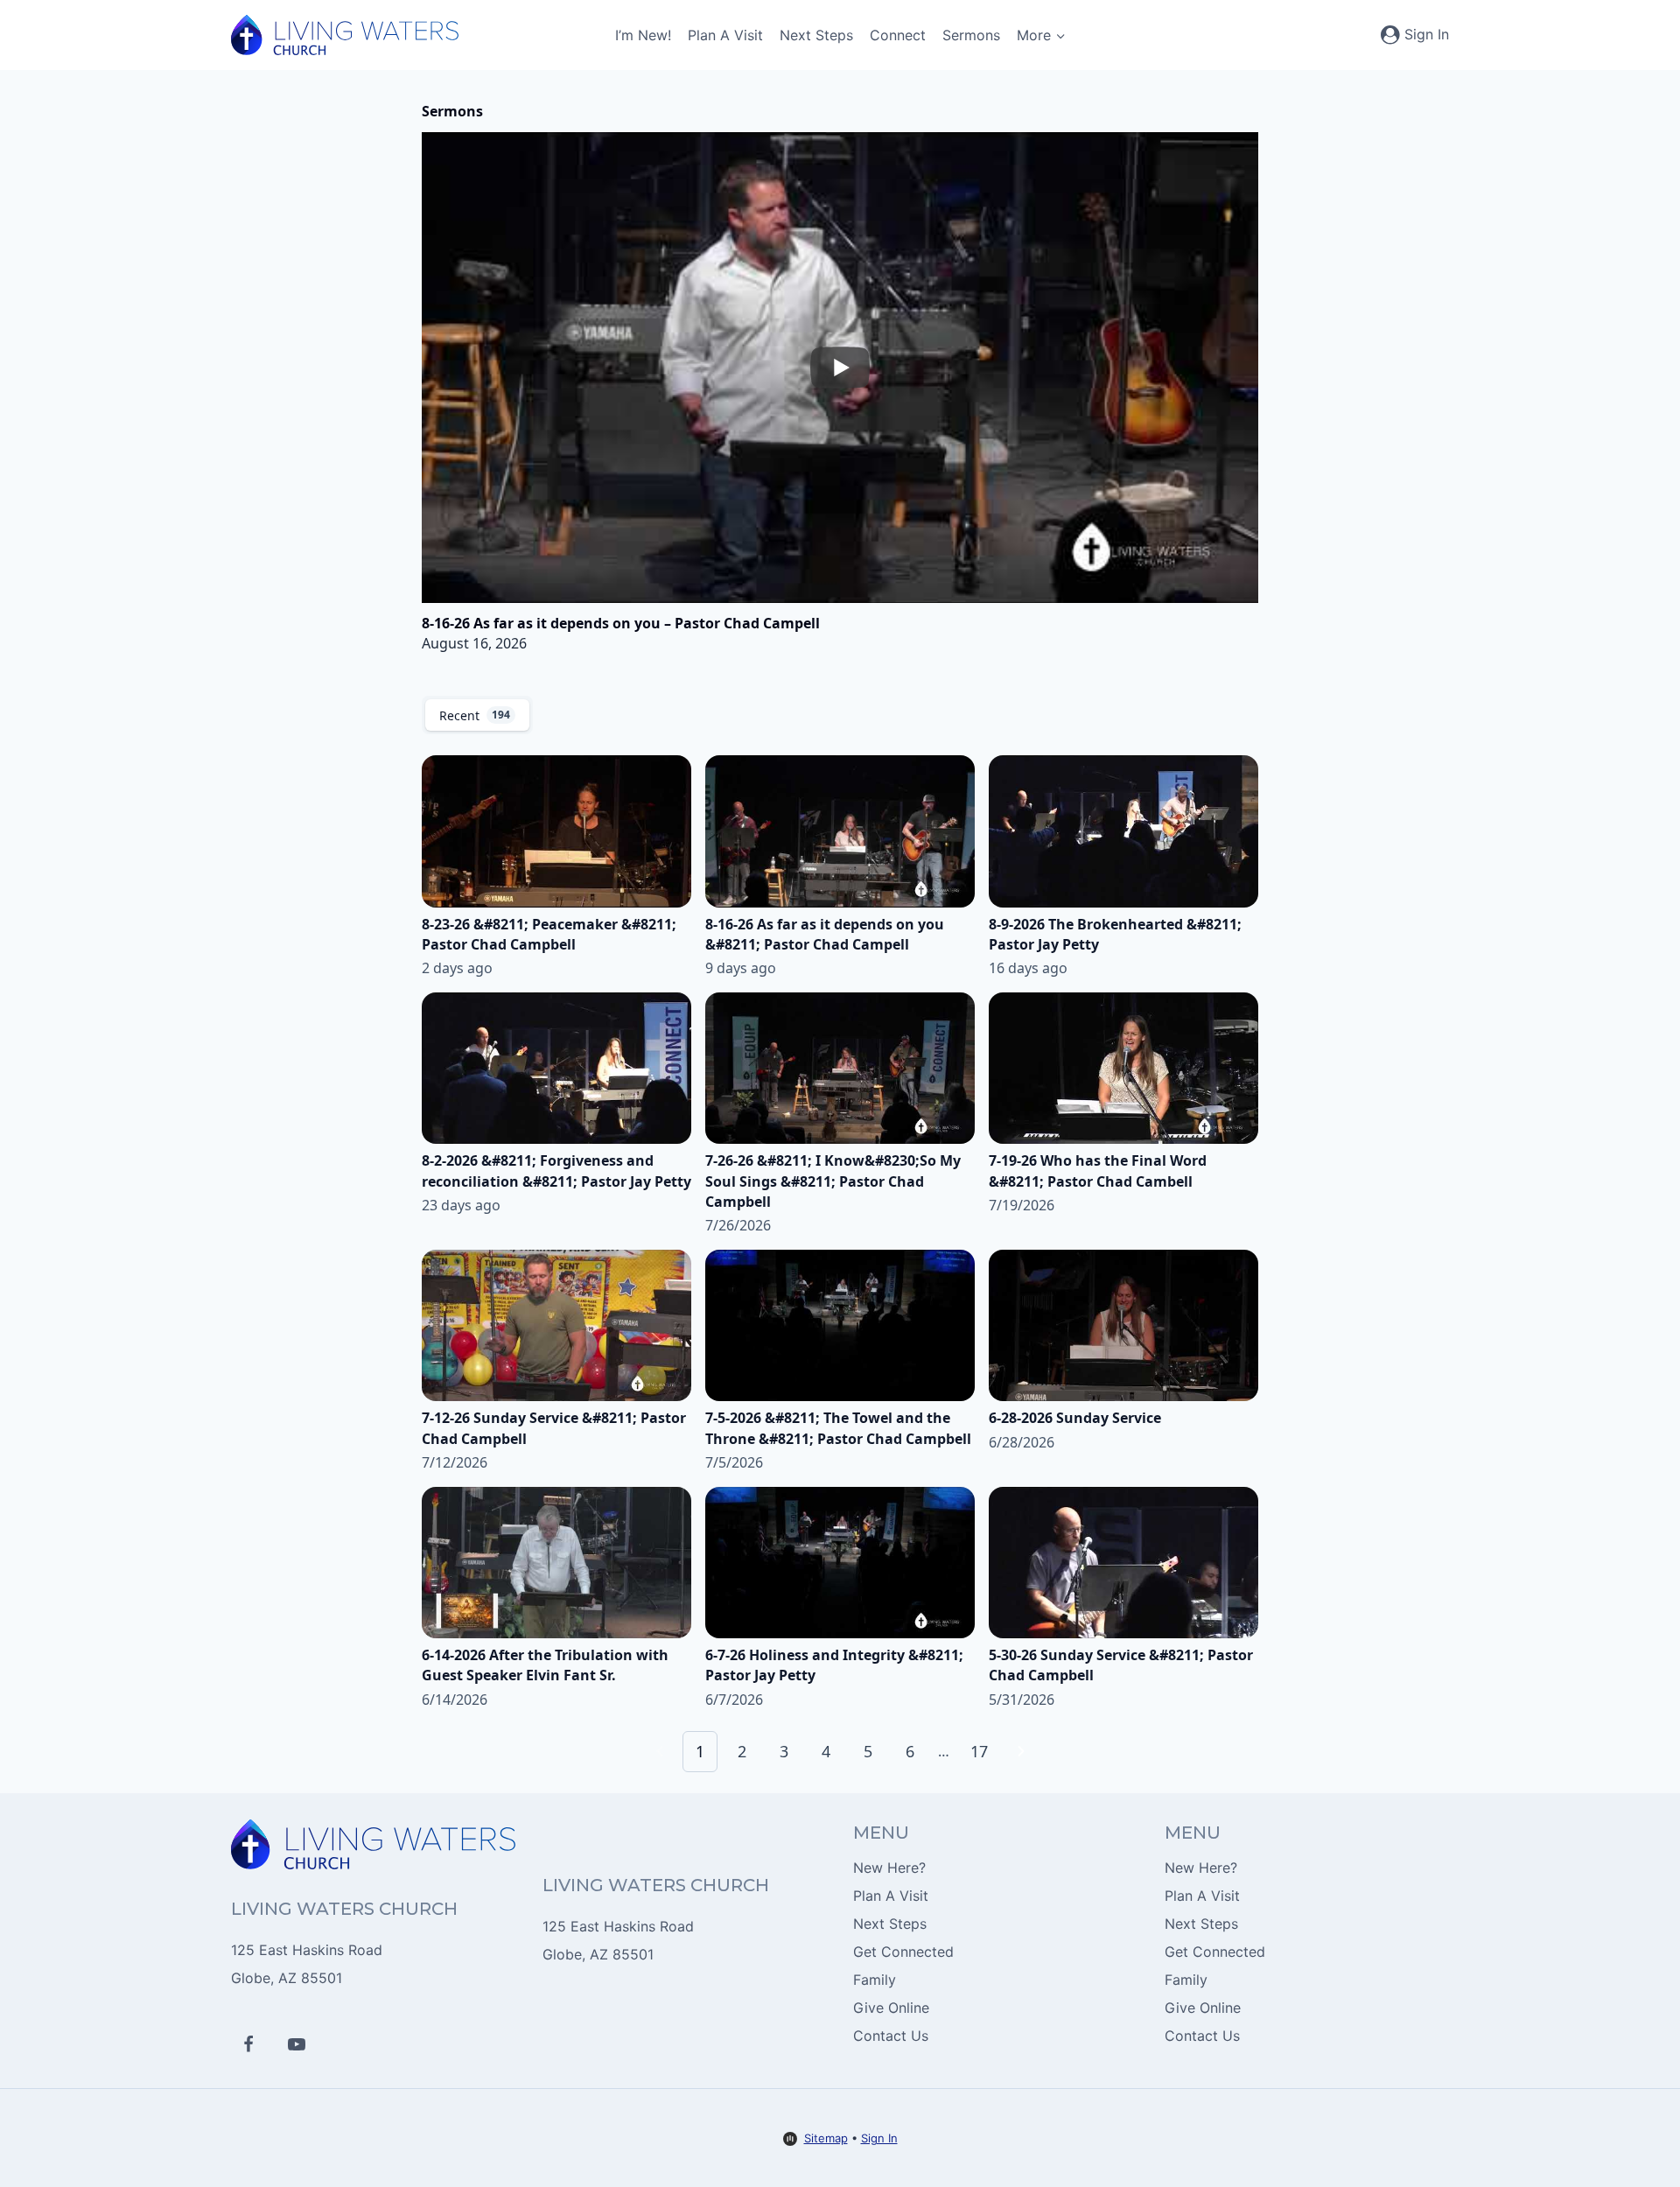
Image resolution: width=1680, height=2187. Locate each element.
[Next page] (1021, 1751)
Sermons (971, 35)
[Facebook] (248, 2044)
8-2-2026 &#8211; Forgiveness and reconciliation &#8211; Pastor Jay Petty (556, 1171)
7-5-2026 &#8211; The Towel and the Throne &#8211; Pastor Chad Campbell (838, 1428)
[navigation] (840, 1752)
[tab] (477, 715)
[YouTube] (297, 2044)
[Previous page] (660, 1751)
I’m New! (643, 35)
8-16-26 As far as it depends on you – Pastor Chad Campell (621, 623)
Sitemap (826, 2138)
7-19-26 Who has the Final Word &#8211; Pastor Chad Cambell (1098, 1171)
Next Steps (816, 35)
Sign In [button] (879, 2138)
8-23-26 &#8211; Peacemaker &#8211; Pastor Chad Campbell (549, 934)
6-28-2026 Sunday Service (1075, 1418)
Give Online (891, 2008)
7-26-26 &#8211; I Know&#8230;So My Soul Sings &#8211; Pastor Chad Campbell (833, 1181)
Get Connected (903, 1952)
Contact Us (891, 2036)
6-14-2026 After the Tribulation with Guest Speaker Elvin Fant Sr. (545, 1665)
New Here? (889, 1868)
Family (875, 1980)
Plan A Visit (725, 35)
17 (979, 1751)
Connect (898, 35)
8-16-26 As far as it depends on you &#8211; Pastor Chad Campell (825, 934)
